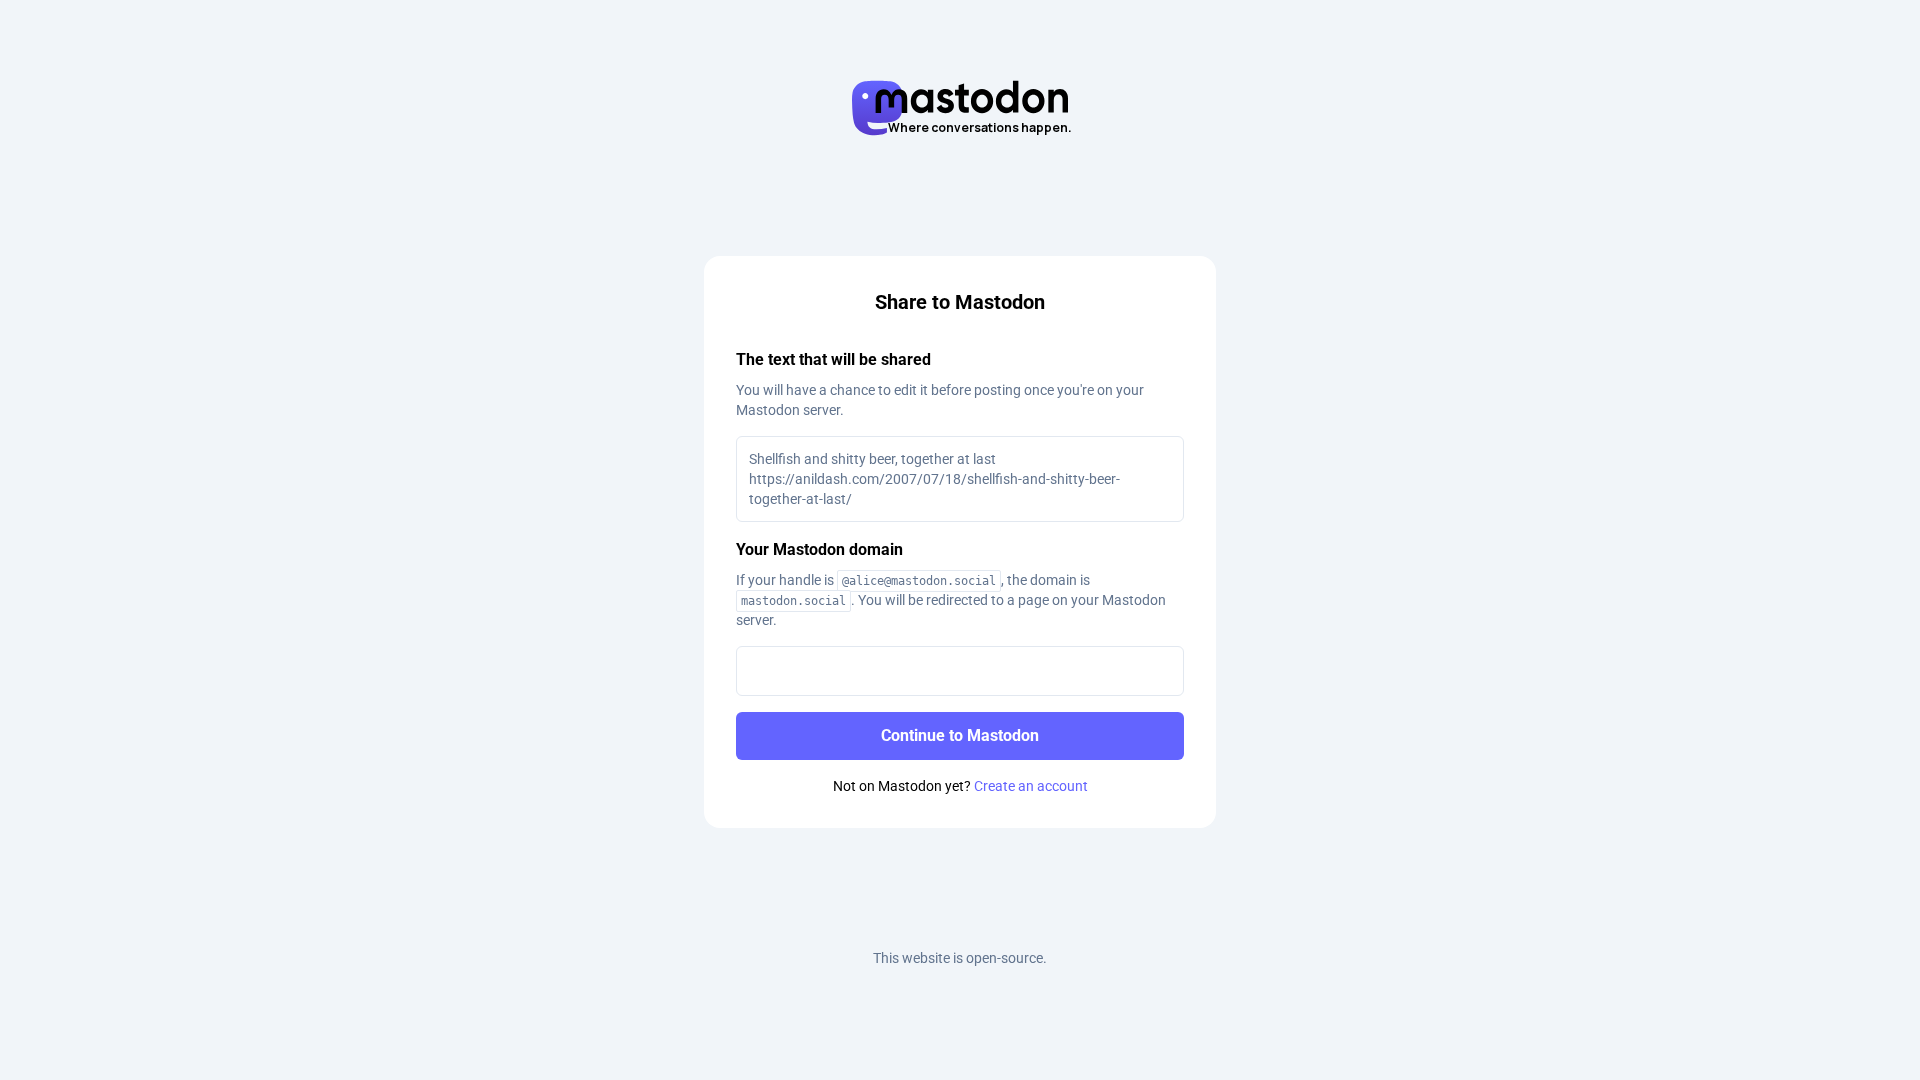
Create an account (1031, 786)
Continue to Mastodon (960, 735)
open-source (1004, 958)
